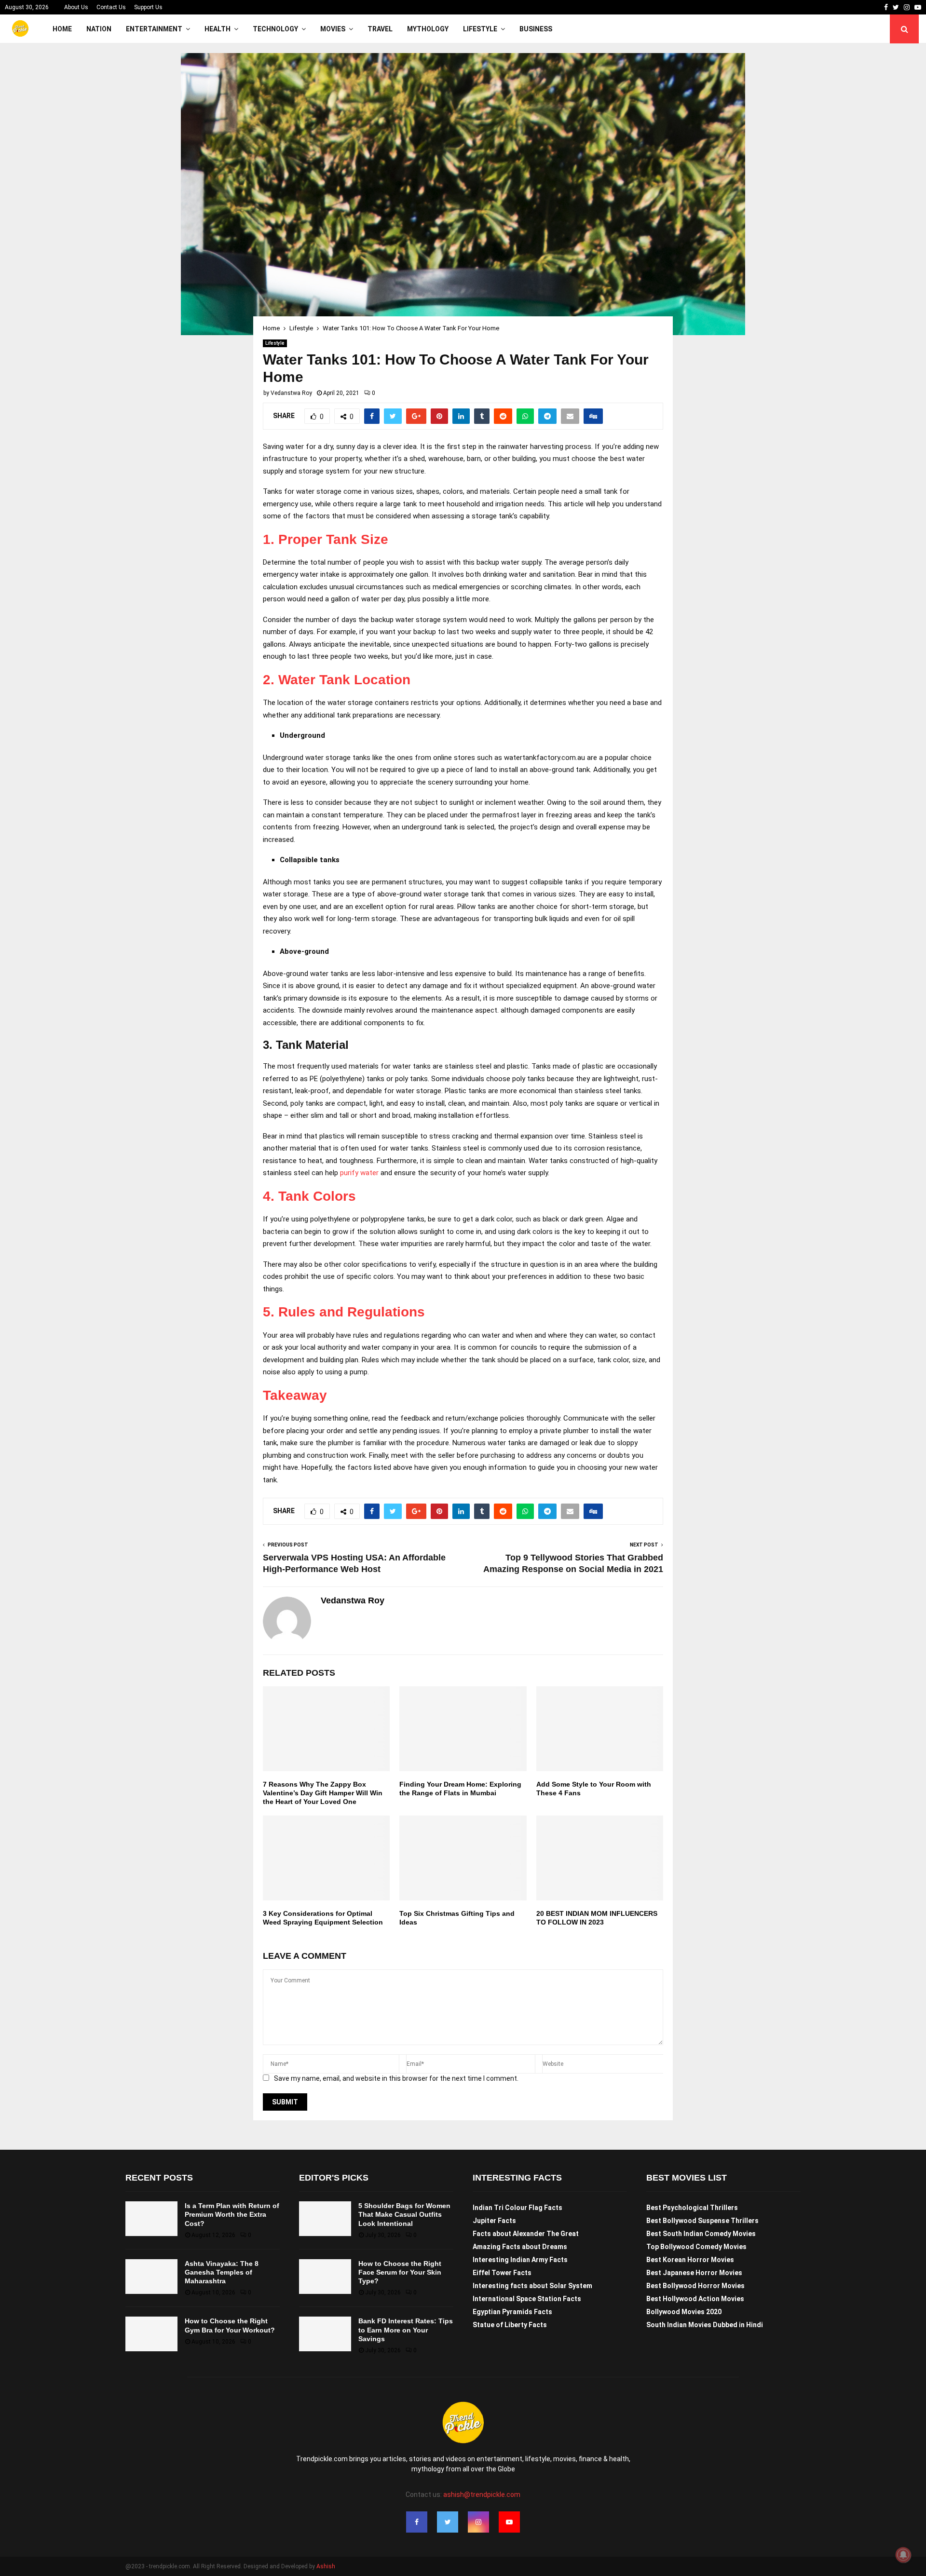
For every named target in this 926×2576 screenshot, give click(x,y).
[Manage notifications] (903, 2555)
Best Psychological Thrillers (692, 2208)
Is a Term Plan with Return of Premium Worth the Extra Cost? (232, 2214)
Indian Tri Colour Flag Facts (517, 2208)
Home (62, 29)
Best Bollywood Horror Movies (695, 2286)
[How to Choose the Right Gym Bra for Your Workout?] (151, 2334)
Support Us (148, 7)
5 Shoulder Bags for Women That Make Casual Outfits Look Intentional (404, 2214)
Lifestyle (480, 29)
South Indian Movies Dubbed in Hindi (705, 2325)
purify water (359, 1173)
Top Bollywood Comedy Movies (696, 2247)
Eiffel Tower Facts (502, 2273)
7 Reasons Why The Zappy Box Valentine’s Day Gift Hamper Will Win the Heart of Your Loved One (323, 1793)
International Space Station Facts (527, 2299)
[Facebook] (417, 2522)
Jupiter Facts (494, 2221)
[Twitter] (448, 2522)
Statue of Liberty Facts (510, 2325)
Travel (380, 29)
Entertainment (154, 29)
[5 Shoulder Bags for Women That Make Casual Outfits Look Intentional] (325, 2219)
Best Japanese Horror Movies (694, 2273)
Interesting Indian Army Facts (520, 2260)
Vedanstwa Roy (291, 393)
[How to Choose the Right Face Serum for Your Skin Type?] (325, 2277)
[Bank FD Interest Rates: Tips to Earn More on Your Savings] (325, 2334)
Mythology (428, 29)
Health (218, 29)
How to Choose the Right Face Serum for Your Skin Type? (400, 2272)
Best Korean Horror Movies (690, 2260)
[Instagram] (478, 2522)
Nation (99, 29)
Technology (275, 29)
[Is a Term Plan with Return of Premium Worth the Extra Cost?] (151, 2219)
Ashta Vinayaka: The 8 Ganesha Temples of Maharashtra (222, 2272)
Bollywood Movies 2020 (684, 2312)
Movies (333, 29)
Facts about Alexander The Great (526, 2234)
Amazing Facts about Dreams (520, 2247)
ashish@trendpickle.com (482, 2495)
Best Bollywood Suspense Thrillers (702, 2221)
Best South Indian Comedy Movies (701, 2234)
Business (536, 29)
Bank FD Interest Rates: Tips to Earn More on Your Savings (406, 2330)
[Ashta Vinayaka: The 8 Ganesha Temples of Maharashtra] (151, 2277)
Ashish (326, 2566)
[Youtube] (509, 2522)
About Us (76, 7)
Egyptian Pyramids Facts (512, 2312)
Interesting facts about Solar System (532, 2286)
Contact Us (111, 7)
